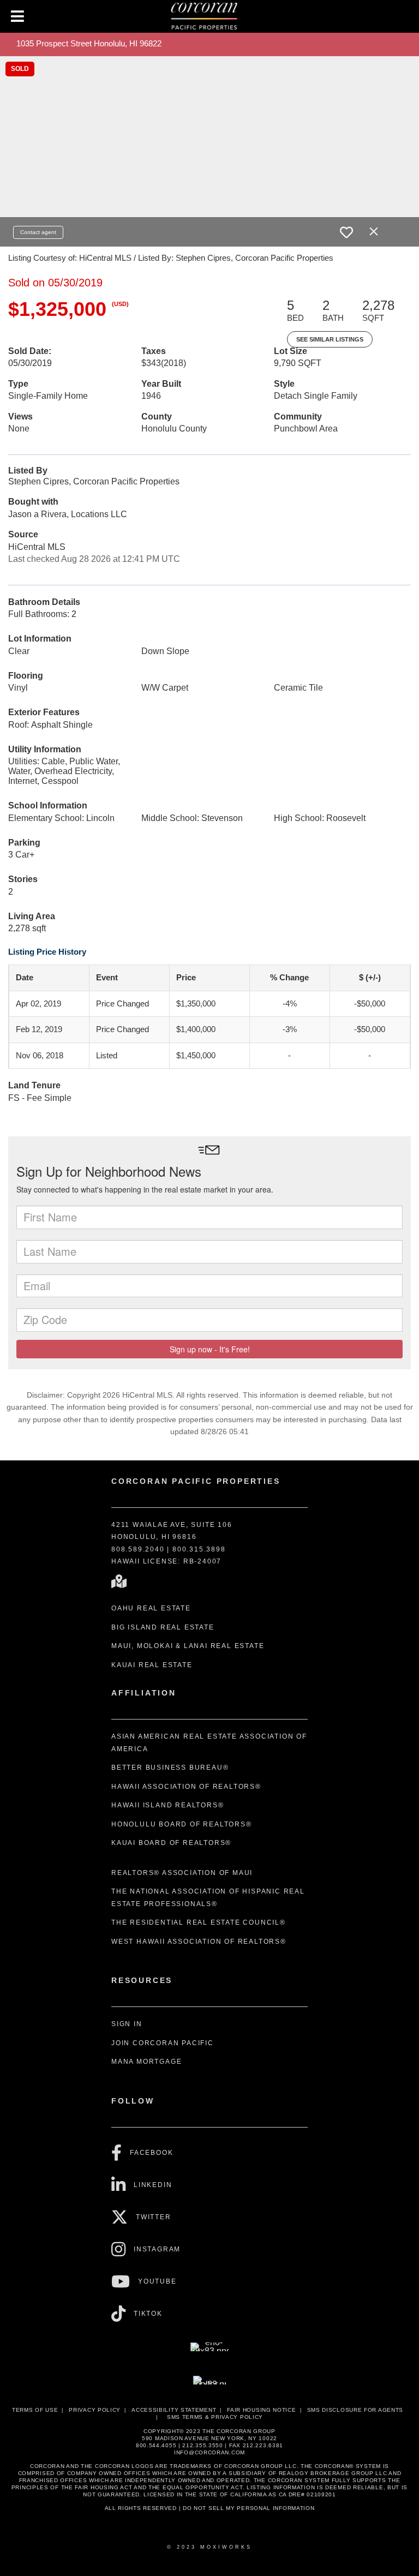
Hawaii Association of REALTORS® (186, 1787)
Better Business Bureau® (170, 1768)
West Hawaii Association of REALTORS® (199, 1942)
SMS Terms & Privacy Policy (215, 2417)
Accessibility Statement (174, 2410)
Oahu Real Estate (151, 1608)
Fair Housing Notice (261, 2410)
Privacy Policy (95, 2410)
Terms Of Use (35, 2410)
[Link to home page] (210, 16)
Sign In (127, 2024)
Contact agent (38, 232)
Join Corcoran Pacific (163, 2043)
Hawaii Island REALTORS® (167, 1805)
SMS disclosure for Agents (355, 2410)
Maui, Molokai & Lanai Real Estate (188, 1646)
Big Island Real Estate (163, 1627)
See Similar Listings (330, 339)
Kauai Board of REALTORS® (171, 1843)
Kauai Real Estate (152, 1665)
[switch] (346, 232)
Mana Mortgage (146, 2062)
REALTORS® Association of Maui (182, 1873)
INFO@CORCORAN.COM (209, 2452)
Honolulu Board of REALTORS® (182, 1824)
